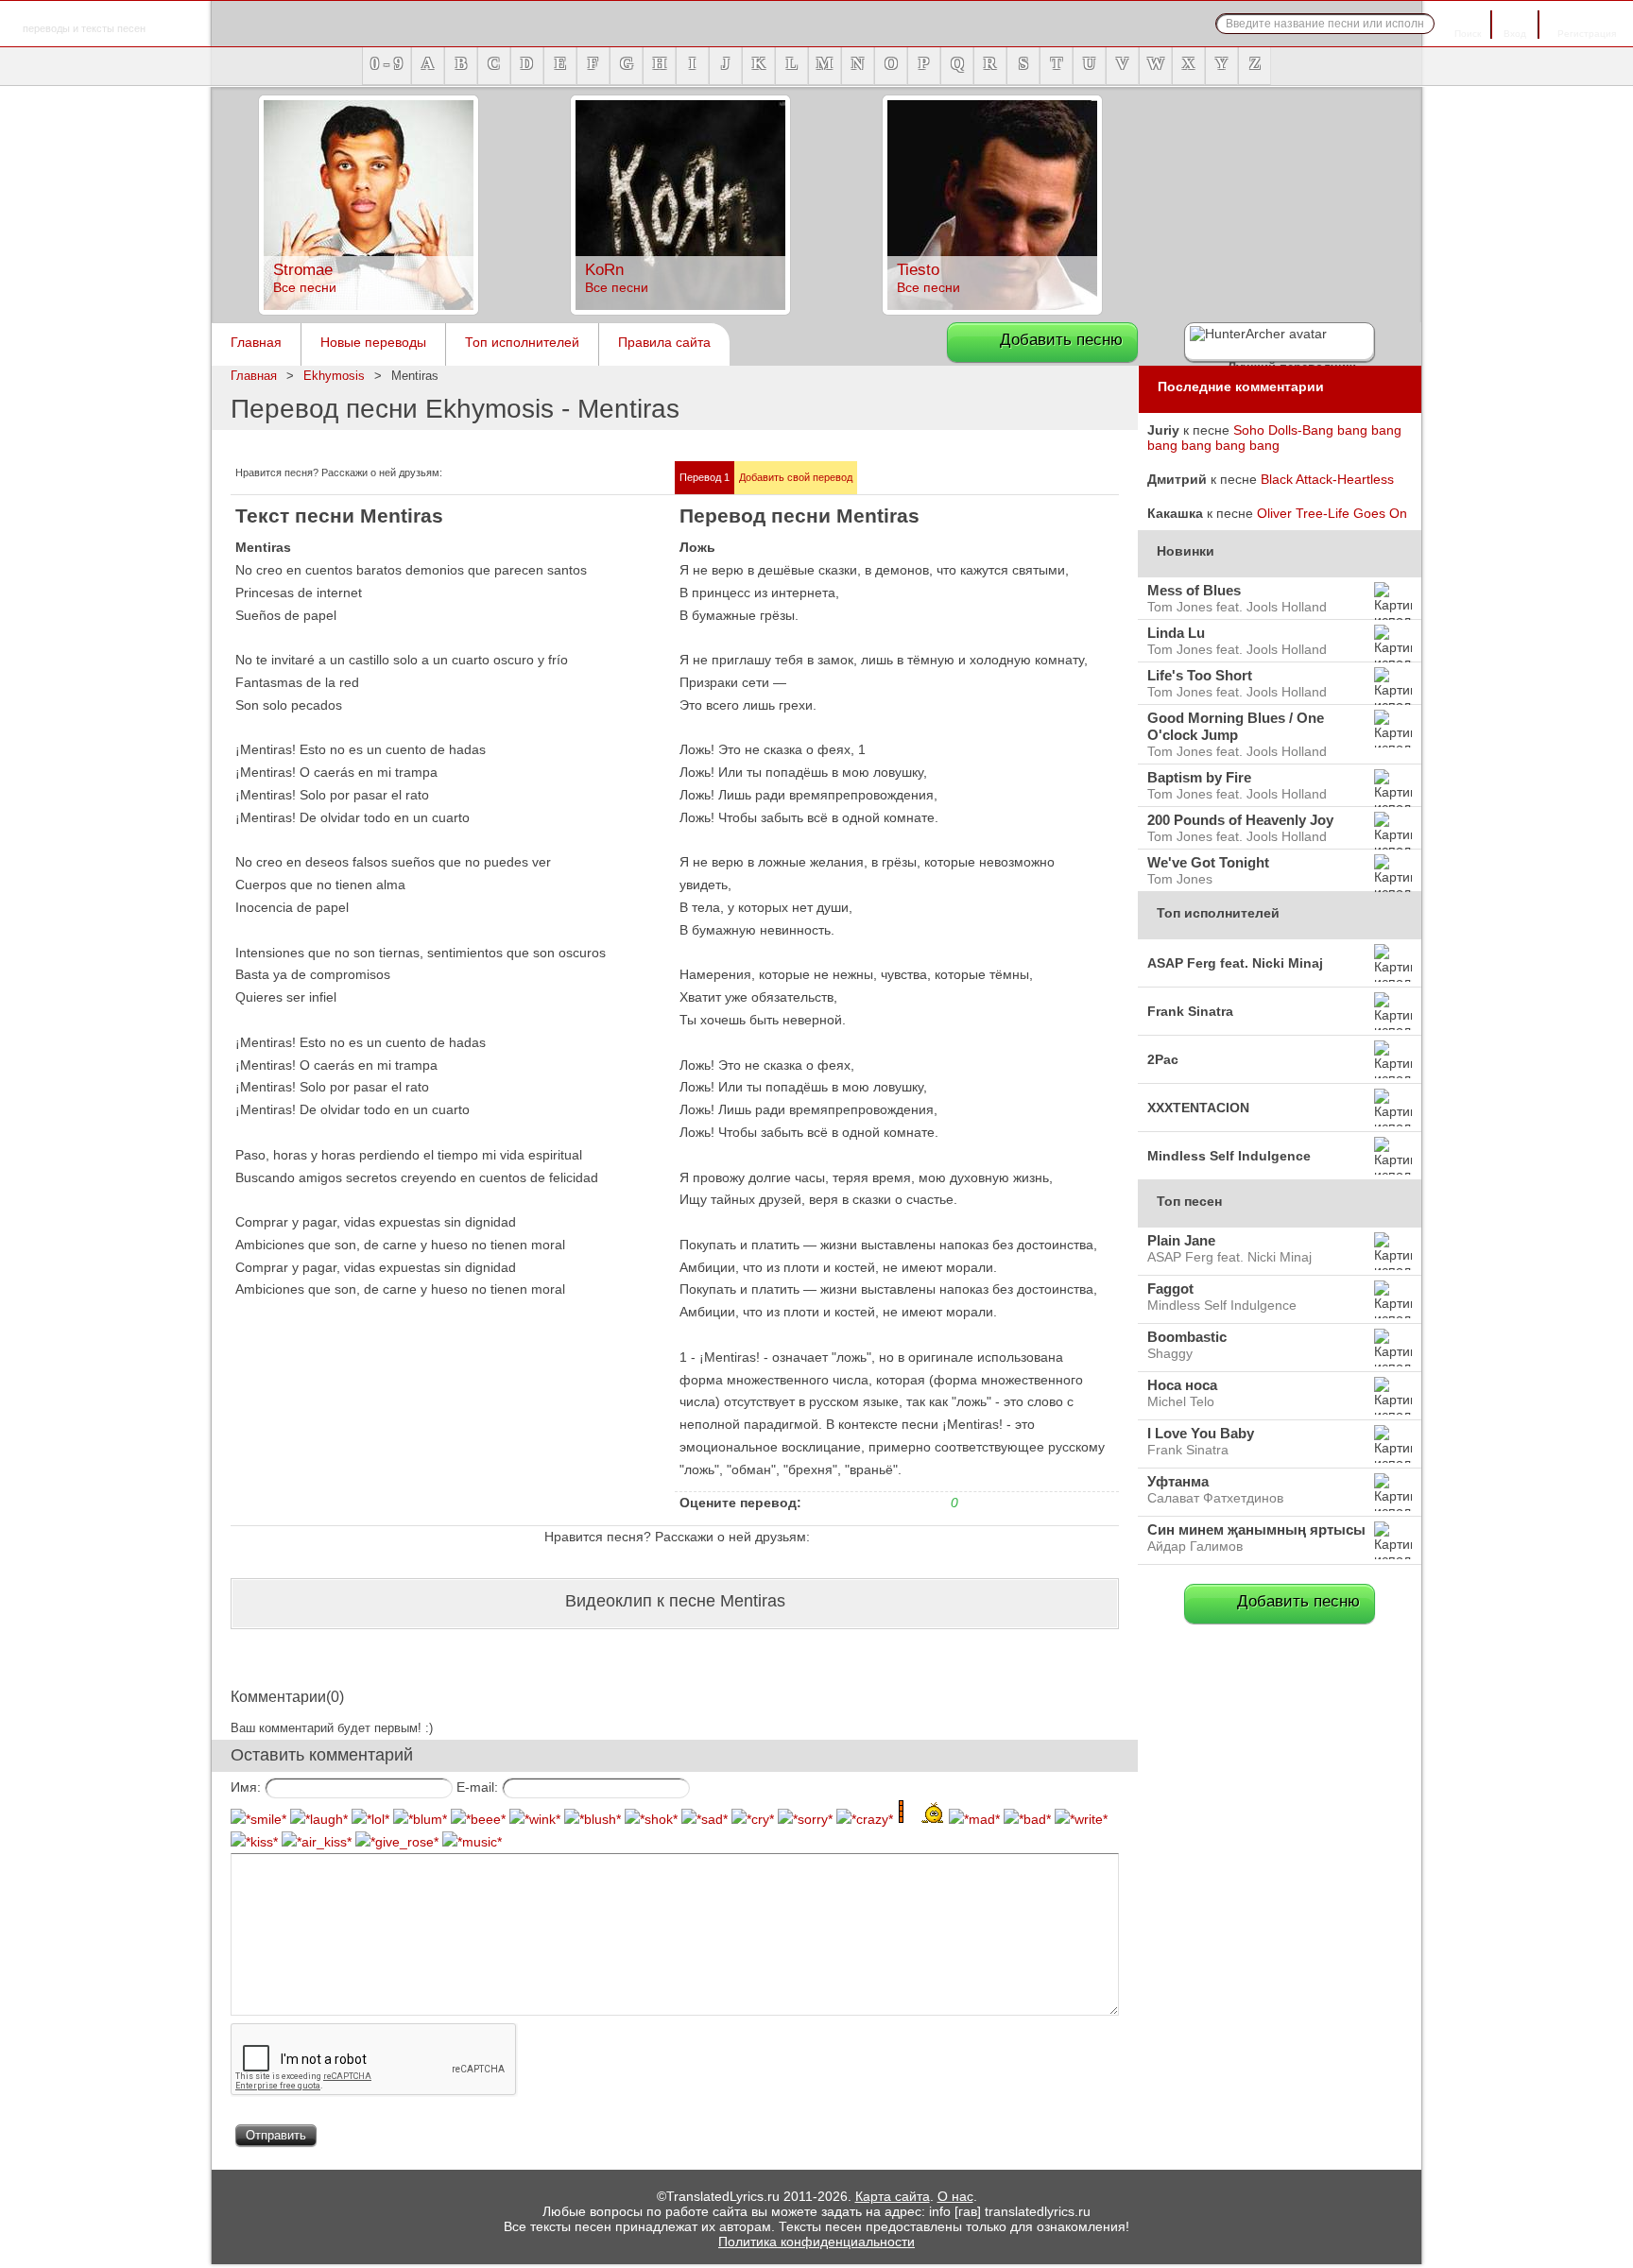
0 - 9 (387, 63)
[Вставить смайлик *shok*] (651, 1819)
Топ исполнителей (522, 342)
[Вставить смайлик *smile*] (258, 1819)
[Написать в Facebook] (478, 475)
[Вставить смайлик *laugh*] (319, 1819)
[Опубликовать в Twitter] (456, 475)
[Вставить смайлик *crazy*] (865, 1819)
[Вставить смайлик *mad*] (974, 1819)
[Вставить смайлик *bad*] (1027, 1819)
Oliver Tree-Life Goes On (1332, 513)
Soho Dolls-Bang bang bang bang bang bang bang (1274, 438)
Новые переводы (373, 342)
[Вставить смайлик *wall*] (921, 1819)
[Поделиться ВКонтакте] (501, 475)
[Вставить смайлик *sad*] (705, 1819)
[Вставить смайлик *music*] (472, 1842)
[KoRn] (680, 310)
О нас (955, 2196)
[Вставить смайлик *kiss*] (254, 1842)
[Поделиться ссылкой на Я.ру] (592, 475)
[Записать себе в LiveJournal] (524, 475)
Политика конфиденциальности (816, 2242)
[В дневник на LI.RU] (569, 475)
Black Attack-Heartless (1327, 479)
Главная (256, 342)
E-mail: (477, 1787)
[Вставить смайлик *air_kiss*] (317, 1842)
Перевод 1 (705, 477)
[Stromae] (369, 310)
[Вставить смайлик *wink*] (535, 1819)
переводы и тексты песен (84, 17)
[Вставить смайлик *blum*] (420, 1819)
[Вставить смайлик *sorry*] (805, 1819)
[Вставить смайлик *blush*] (593, 1819)
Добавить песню (1061, 340)
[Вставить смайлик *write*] (1081, 1819)
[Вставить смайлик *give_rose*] (397, 1842)
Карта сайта (893, 2196)
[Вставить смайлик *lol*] (370, 1819)
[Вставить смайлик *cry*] (753, 1819)
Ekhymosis (334, 376)
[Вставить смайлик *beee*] (478, 1819)
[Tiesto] (992, 310)
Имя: (246, 1787)
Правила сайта (664, 342)
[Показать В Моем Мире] (546, 475)
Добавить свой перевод (796, 477)
